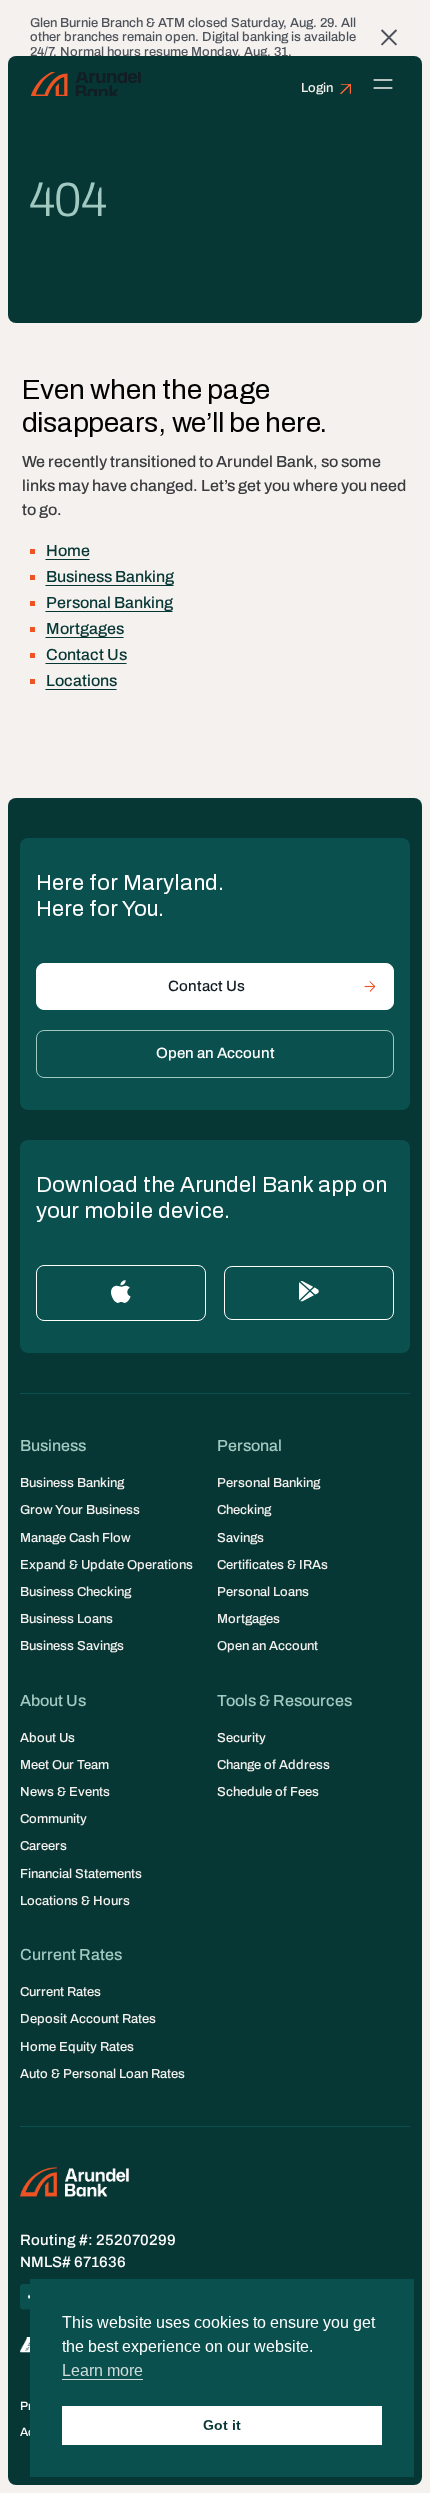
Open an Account (215, 1053)
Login (317, 88)
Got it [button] (222, 2425)
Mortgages (85, 628)
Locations (81, 680)
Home (68, 550)
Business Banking (110, 576)
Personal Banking (109, 602)
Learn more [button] (102, 2370)
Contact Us (86, 654)
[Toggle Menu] (383, 83)
